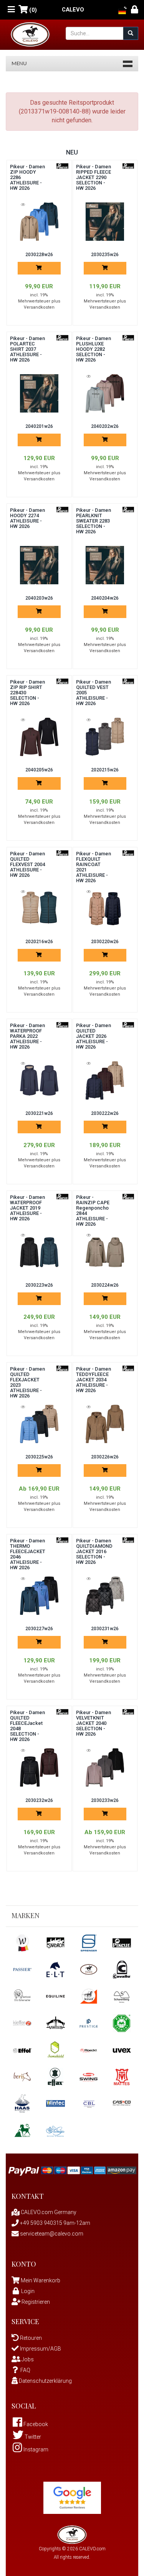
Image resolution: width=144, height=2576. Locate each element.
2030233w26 (105, 1800)
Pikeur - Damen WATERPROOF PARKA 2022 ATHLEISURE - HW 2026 (27, 1036)
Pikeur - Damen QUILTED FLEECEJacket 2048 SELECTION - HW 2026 (27, 1726)
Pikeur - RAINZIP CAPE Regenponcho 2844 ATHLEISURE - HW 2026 (93, 1211)
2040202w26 (105, 426)
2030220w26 (105, 942)
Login (28, 2291)
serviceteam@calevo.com (51, 2234)
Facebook (35, 2424)
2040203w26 (39, 598)
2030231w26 (105, 1629)
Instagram (35, 2449)
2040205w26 (39, 770)
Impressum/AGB (40, 2349)
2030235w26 (105, 255)
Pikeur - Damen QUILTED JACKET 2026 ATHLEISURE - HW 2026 (94, 1036)
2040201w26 (39, 426)
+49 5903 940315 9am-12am (55, 2223)
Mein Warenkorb (41, 2280)
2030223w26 (39, 1285)
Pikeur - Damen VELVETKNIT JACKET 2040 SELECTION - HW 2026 (94, 1723)
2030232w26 (39, 1800)
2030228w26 (39, 255)
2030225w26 (39, 1457)
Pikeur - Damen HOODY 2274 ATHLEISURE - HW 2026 (27, 518)
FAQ (25, 2370)
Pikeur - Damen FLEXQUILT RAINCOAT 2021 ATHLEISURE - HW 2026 (94, 867)
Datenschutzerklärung (45, 2381)
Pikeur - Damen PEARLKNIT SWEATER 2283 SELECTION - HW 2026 (94, 521)
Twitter (32, 2437)
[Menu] (11, 10)
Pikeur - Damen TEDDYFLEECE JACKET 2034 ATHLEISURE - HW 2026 (94, 1380)
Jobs (27, 2359)
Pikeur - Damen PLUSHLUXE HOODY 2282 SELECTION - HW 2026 (94, 349)
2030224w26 (105, 1285)
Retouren (30, 2338)
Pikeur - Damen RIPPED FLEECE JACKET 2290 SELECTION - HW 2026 (94, 177)
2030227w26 (39, 1629)
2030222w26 (105, 1113)
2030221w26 (39, 1113)
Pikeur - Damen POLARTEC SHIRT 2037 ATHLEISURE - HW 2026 (27, 349)
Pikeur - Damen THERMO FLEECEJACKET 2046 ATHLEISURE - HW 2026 (28, 1554)
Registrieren (35, 2302)
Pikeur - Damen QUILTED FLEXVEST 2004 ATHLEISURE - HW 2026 (27, 864)
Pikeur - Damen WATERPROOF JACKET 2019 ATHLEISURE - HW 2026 (27, 1208)
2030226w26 (105, 1457)
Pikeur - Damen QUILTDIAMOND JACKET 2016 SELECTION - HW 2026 (94, 1551)
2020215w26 (105, 770)
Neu (72, 152)
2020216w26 (39, 942)
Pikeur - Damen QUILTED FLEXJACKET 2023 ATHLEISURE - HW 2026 (27, 1382)
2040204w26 (105, 598)
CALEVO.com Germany (48, 2212)
